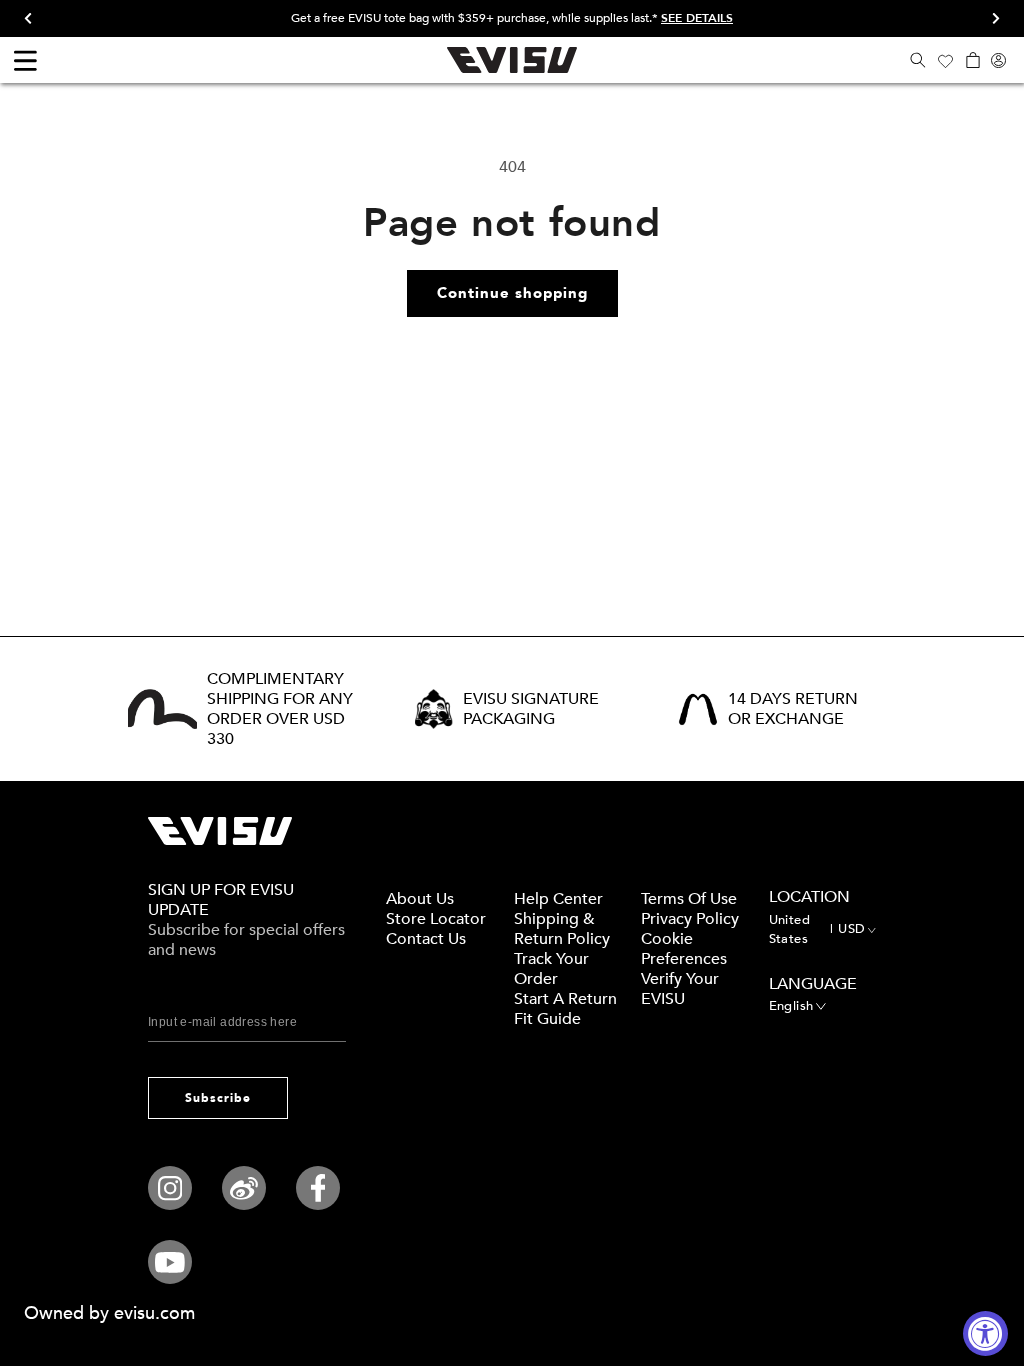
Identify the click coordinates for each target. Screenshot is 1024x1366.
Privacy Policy (690, 919)
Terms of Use (689, 899)
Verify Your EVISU (680, 989)
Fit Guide (547, 1019)
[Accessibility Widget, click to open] (985, 1333)
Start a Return (565, 999)
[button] (917, 60)
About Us (420, 899)
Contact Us (426, 939)
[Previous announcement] (35, 19)
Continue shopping (512, 293)
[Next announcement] (989, 19)
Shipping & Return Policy (562, 929)
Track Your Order (551, 969)
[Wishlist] (945, 60)
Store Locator (436, 919)
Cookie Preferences (684, 949)
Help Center (558, 899)
